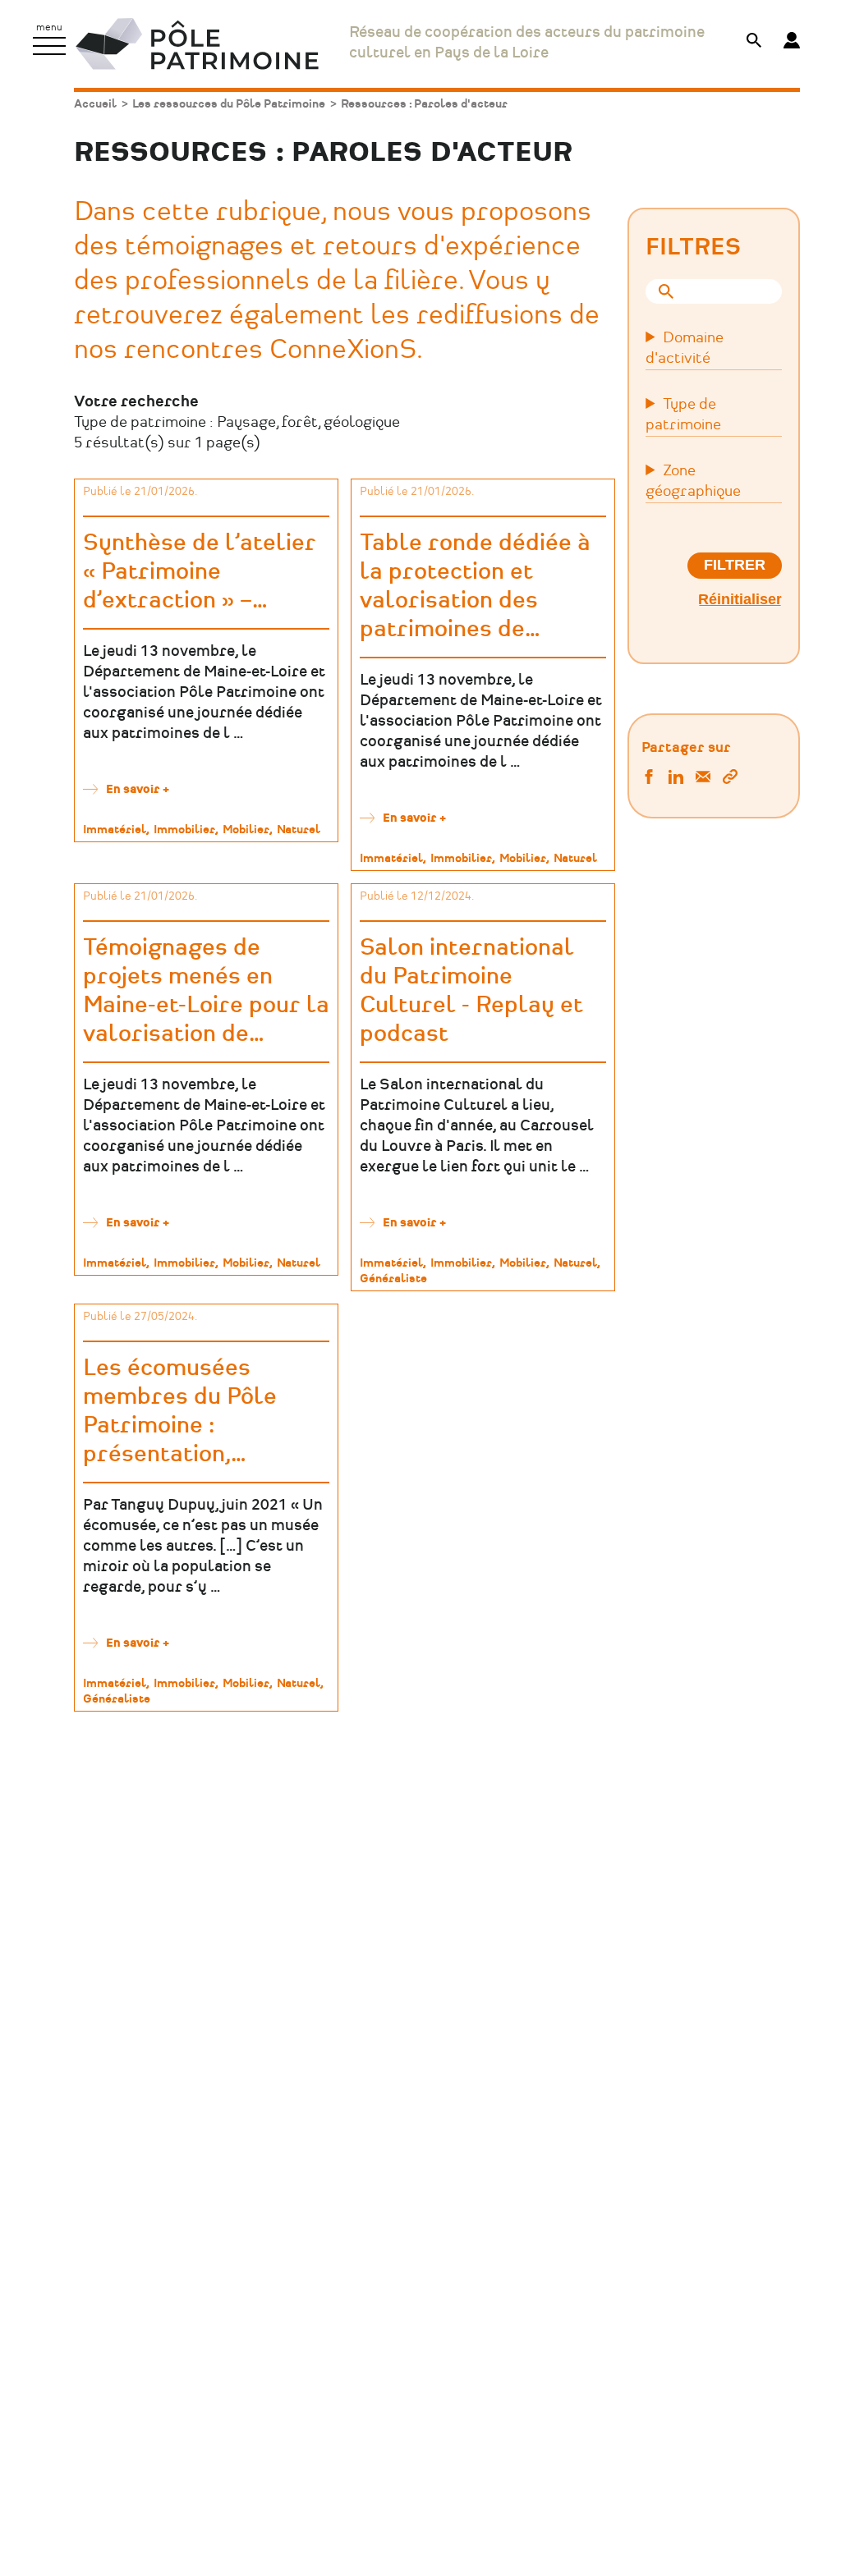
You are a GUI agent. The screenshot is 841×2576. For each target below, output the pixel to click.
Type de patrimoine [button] (683, 415)
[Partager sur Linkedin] (676, 779)
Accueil (95, 104)
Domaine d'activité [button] (685, 348)
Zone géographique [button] (693, 481)
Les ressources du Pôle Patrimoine (229, 104)
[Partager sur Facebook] (649, 779)
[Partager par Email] (703, 779)
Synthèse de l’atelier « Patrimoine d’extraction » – (200, 572)
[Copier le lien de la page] (730, 779)
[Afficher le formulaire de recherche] (754, 42)
